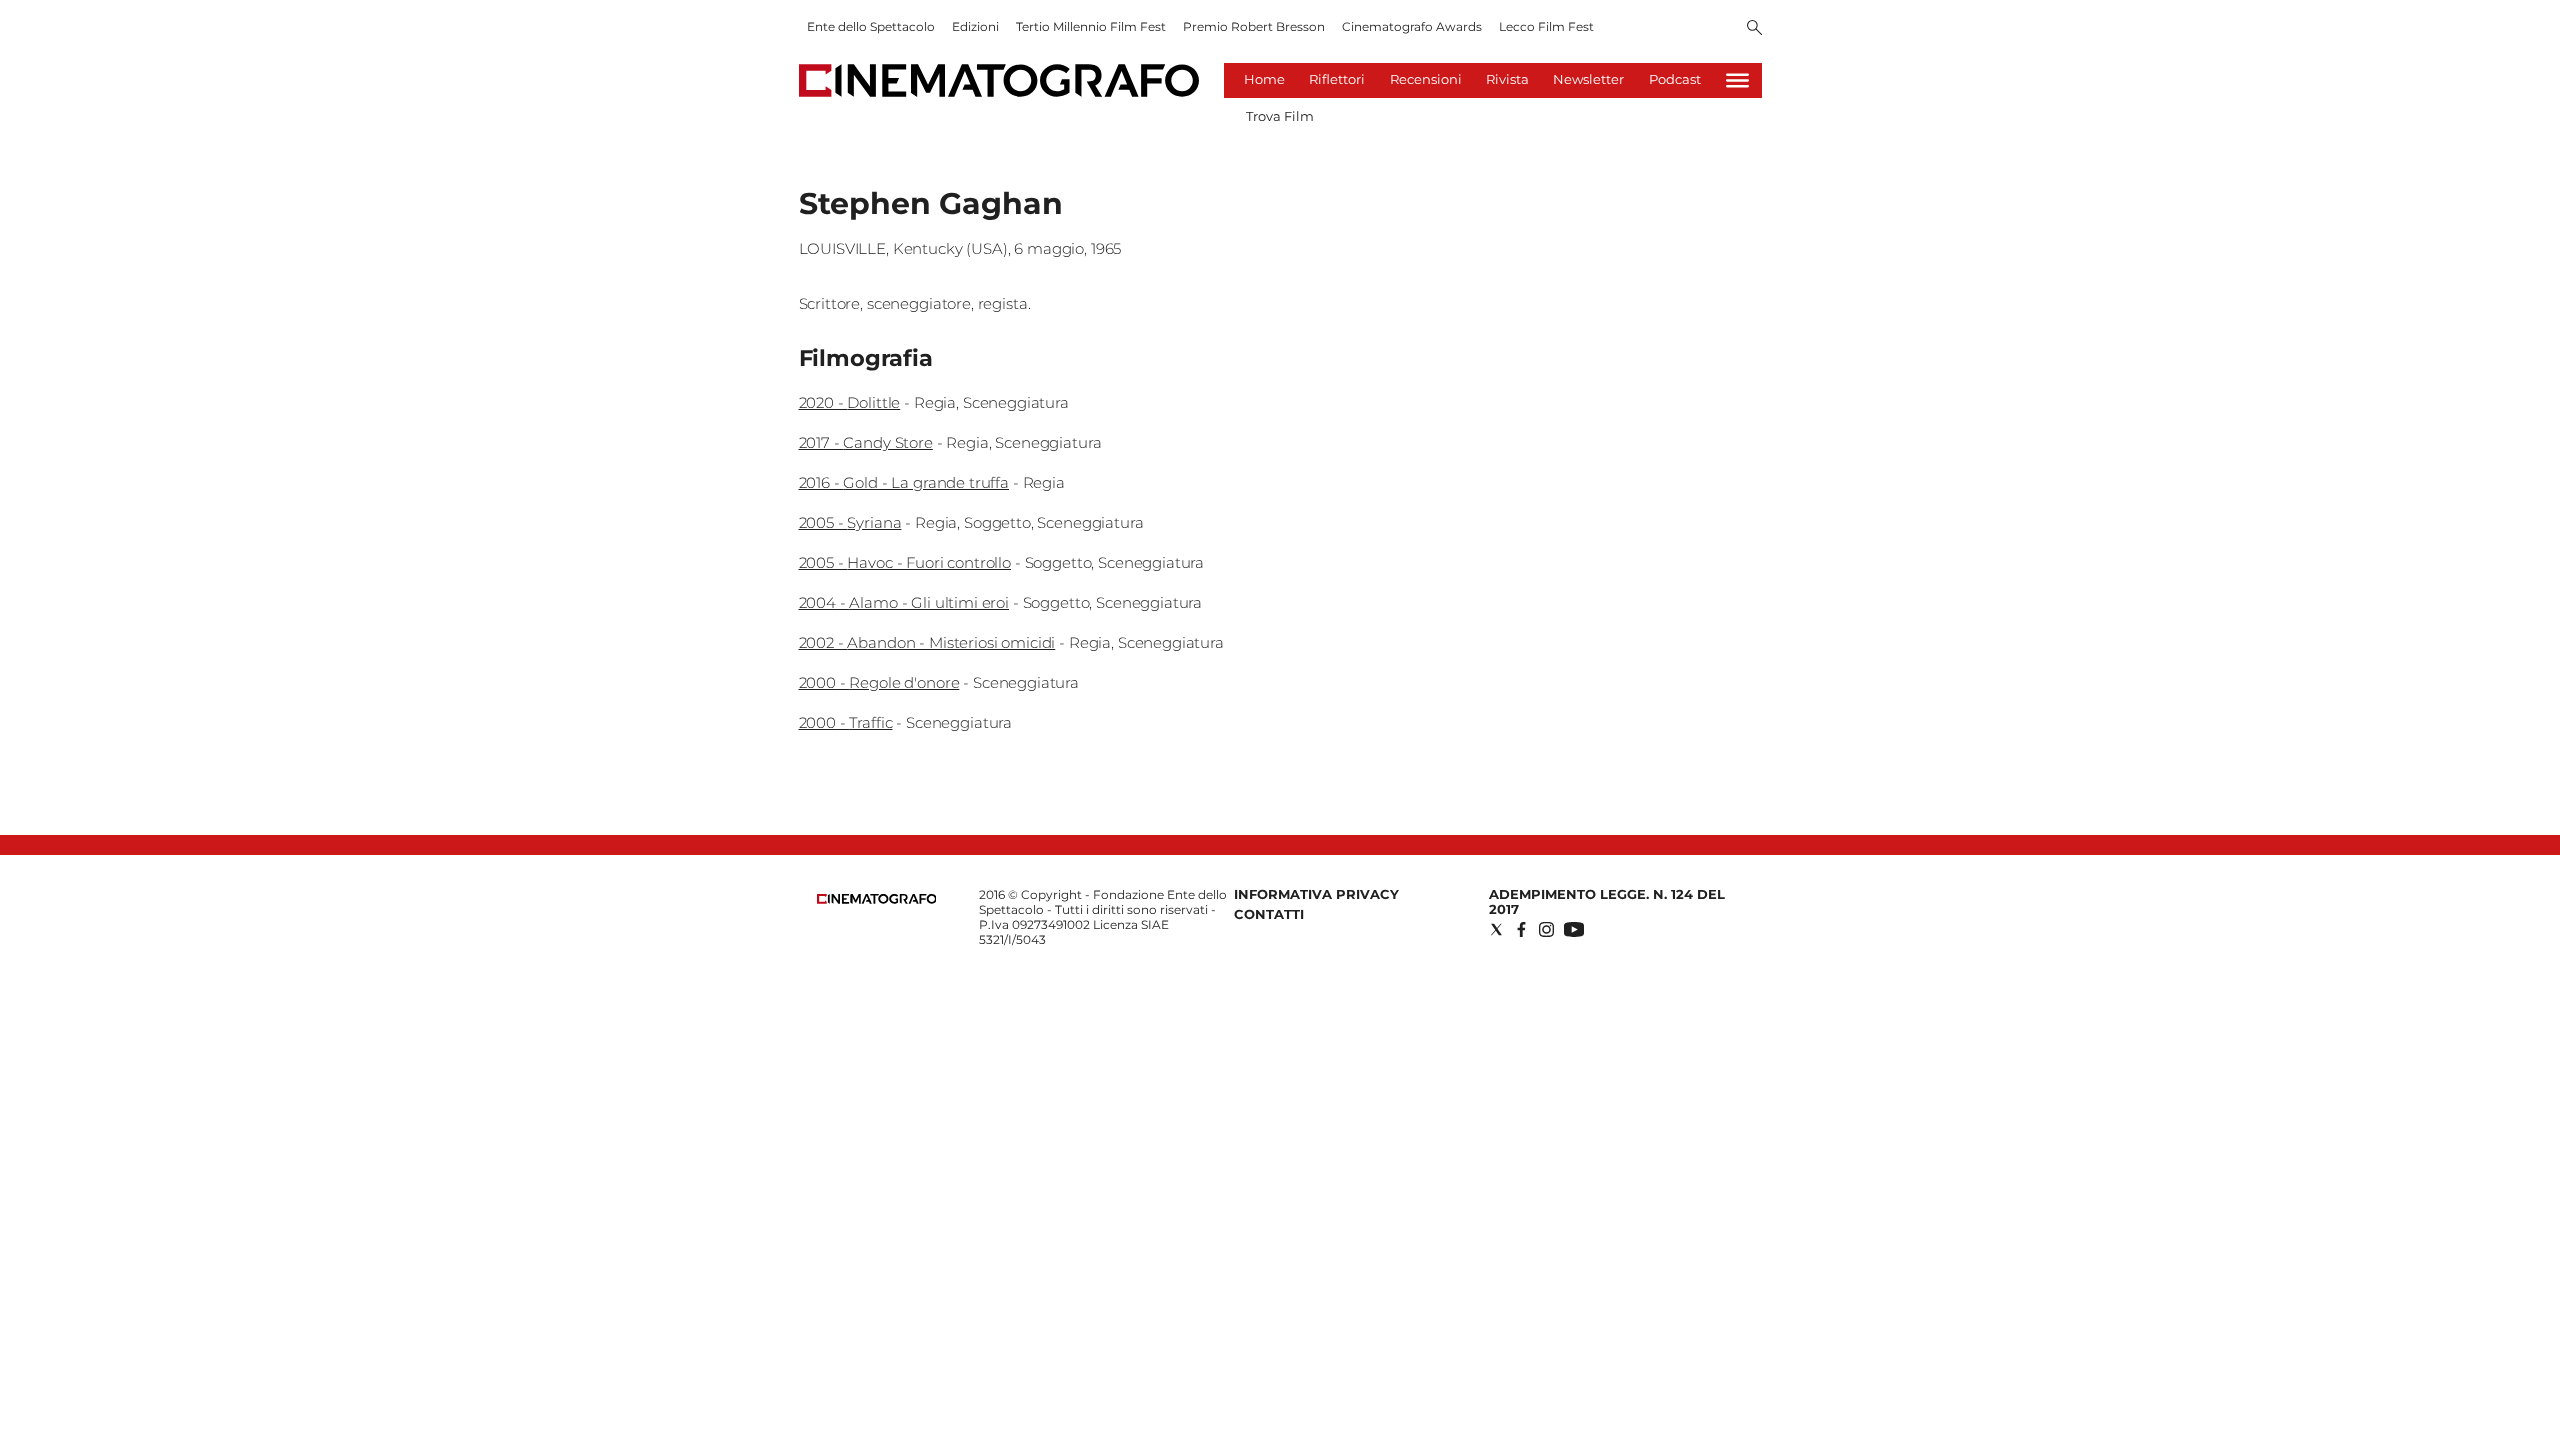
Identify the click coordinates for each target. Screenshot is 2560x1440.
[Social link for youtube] (1574, 929)
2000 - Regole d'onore (879, 682)
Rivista (1507, 79)
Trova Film (1280, 116)
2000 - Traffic (846, 722)
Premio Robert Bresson (1254, 26)
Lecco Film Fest (1546, 26)
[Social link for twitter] (1496, 929)
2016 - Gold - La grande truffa (904, 482)
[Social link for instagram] (1546, 929)
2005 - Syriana (850, 522)
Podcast (1675, 79)
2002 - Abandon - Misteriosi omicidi (927, 642)
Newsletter (1588, 79)
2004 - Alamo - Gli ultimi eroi (904, 602)
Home (1264, 79)
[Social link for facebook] (1521, 929)
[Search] (1754, 29)
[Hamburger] (1737, 80)
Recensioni (1426, 79)
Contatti (1269, 914)
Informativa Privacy (1316, 894)
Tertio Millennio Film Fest (1091, 26)
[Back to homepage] (877, 899)
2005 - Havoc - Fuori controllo (905, 562)
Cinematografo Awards (1412, 26)
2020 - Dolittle (850, 402)
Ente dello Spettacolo (871, 26)
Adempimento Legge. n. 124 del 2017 (1607, 901)
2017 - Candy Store (866, 442)
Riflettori (1337, 79)
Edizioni (975, 26)
